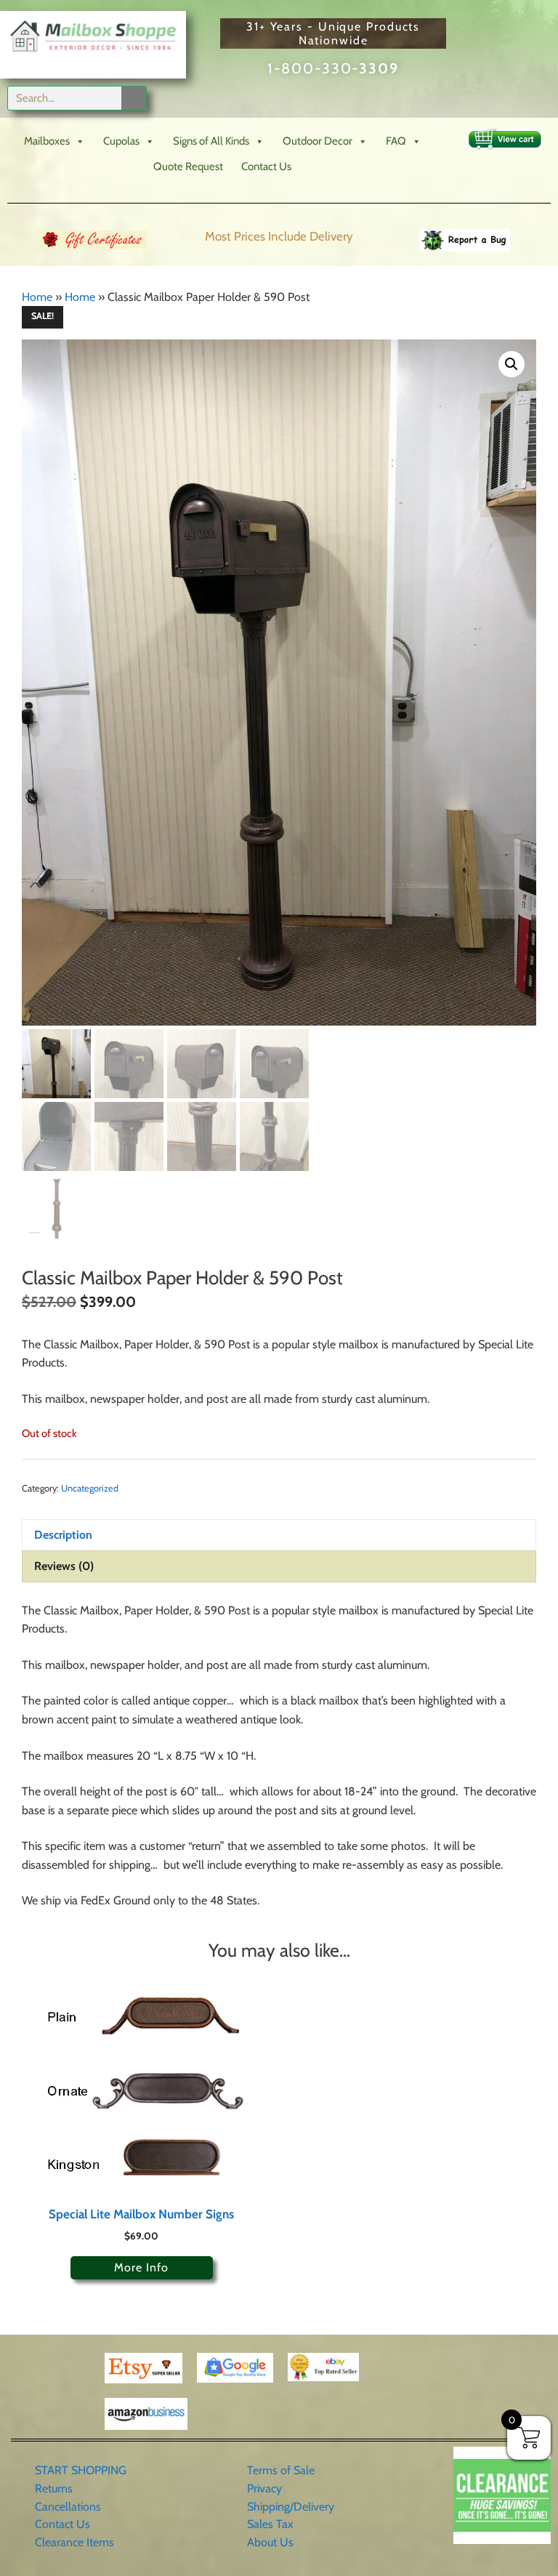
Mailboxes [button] (47, 141)
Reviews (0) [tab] (64, 1566)
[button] (511, 364)
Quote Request (188, 166)
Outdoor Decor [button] (318, 141)
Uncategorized (90, 1488)
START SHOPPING (81, 2470)
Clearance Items (74, 2542)
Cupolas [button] (121, 141)
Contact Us (266, 166)
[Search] (134, 98)
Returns (54, 2488)
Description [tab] (63, 1535)
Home (37, 297)
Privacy (264, 2488)
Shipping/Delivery (291, 2507)
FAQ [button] (396, 141)
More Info (141, 2267)
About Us (270, 2542)
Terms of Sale (281, 2470)
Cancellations (68, 2507)
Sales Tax (270, 2524)
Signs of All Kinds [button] (211, 141)
